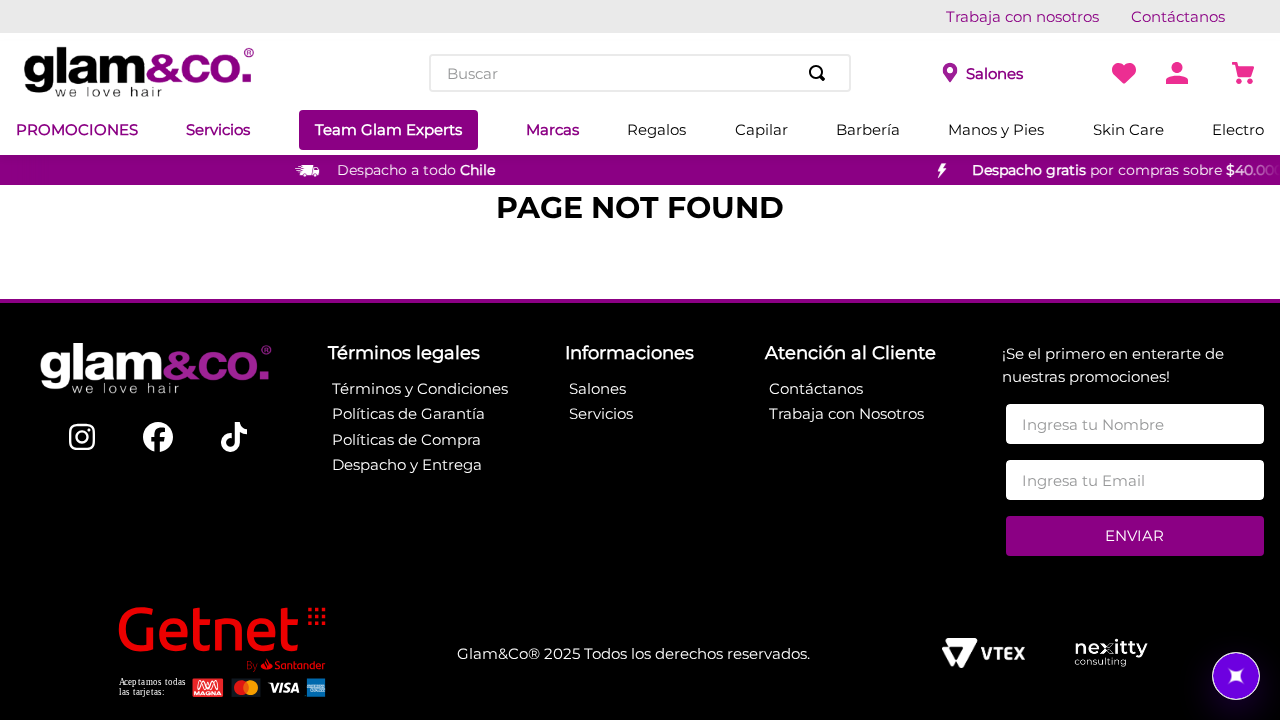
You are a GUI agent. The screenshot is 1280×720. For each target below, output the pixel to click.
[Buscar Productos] (821, 73)
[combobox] (640, 73)
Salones (994, 73)
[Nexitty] (1110, 654)
